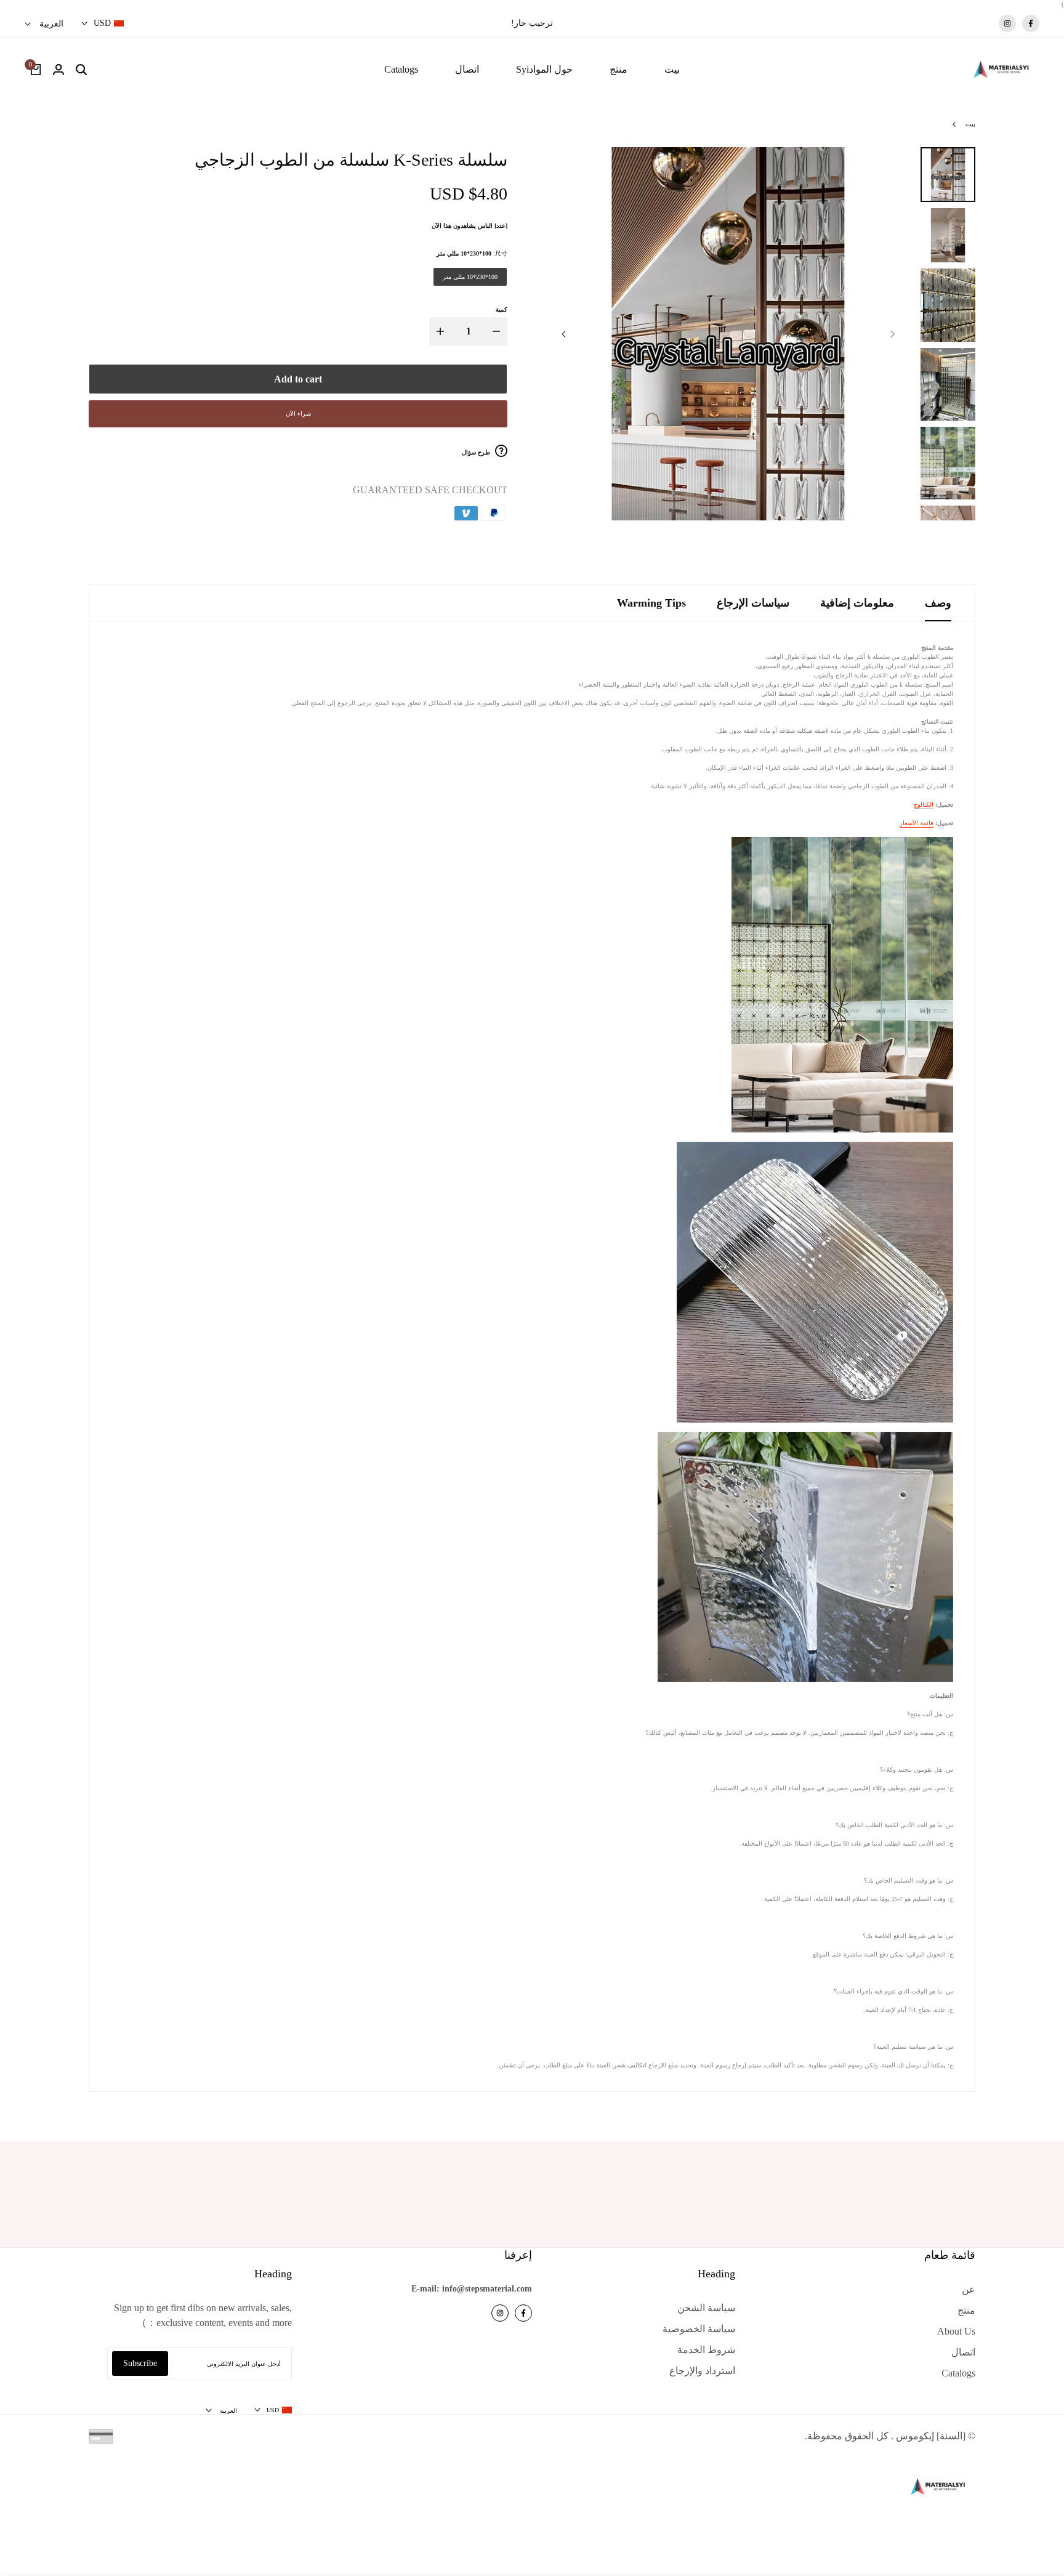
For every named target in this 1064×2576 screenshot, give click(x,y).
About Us (956, 2331)
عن (969, 2289)
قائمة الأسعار (917, 823)
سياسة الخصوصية (699, 2329)
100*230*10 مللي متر (470, 277)
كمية (502, 309)
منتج (966, 2310)
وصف (938, 603)
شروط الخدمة (706, 2350)
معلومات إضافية (857, 603)
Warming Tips (651, 603)
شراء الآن (298, 414)
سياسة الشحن (706, 2308)
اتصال (963, 2352)
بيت (970, 124)
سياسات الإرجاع (753, 603)
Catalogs (958, 2373)
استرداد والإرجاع (702, 2371)
